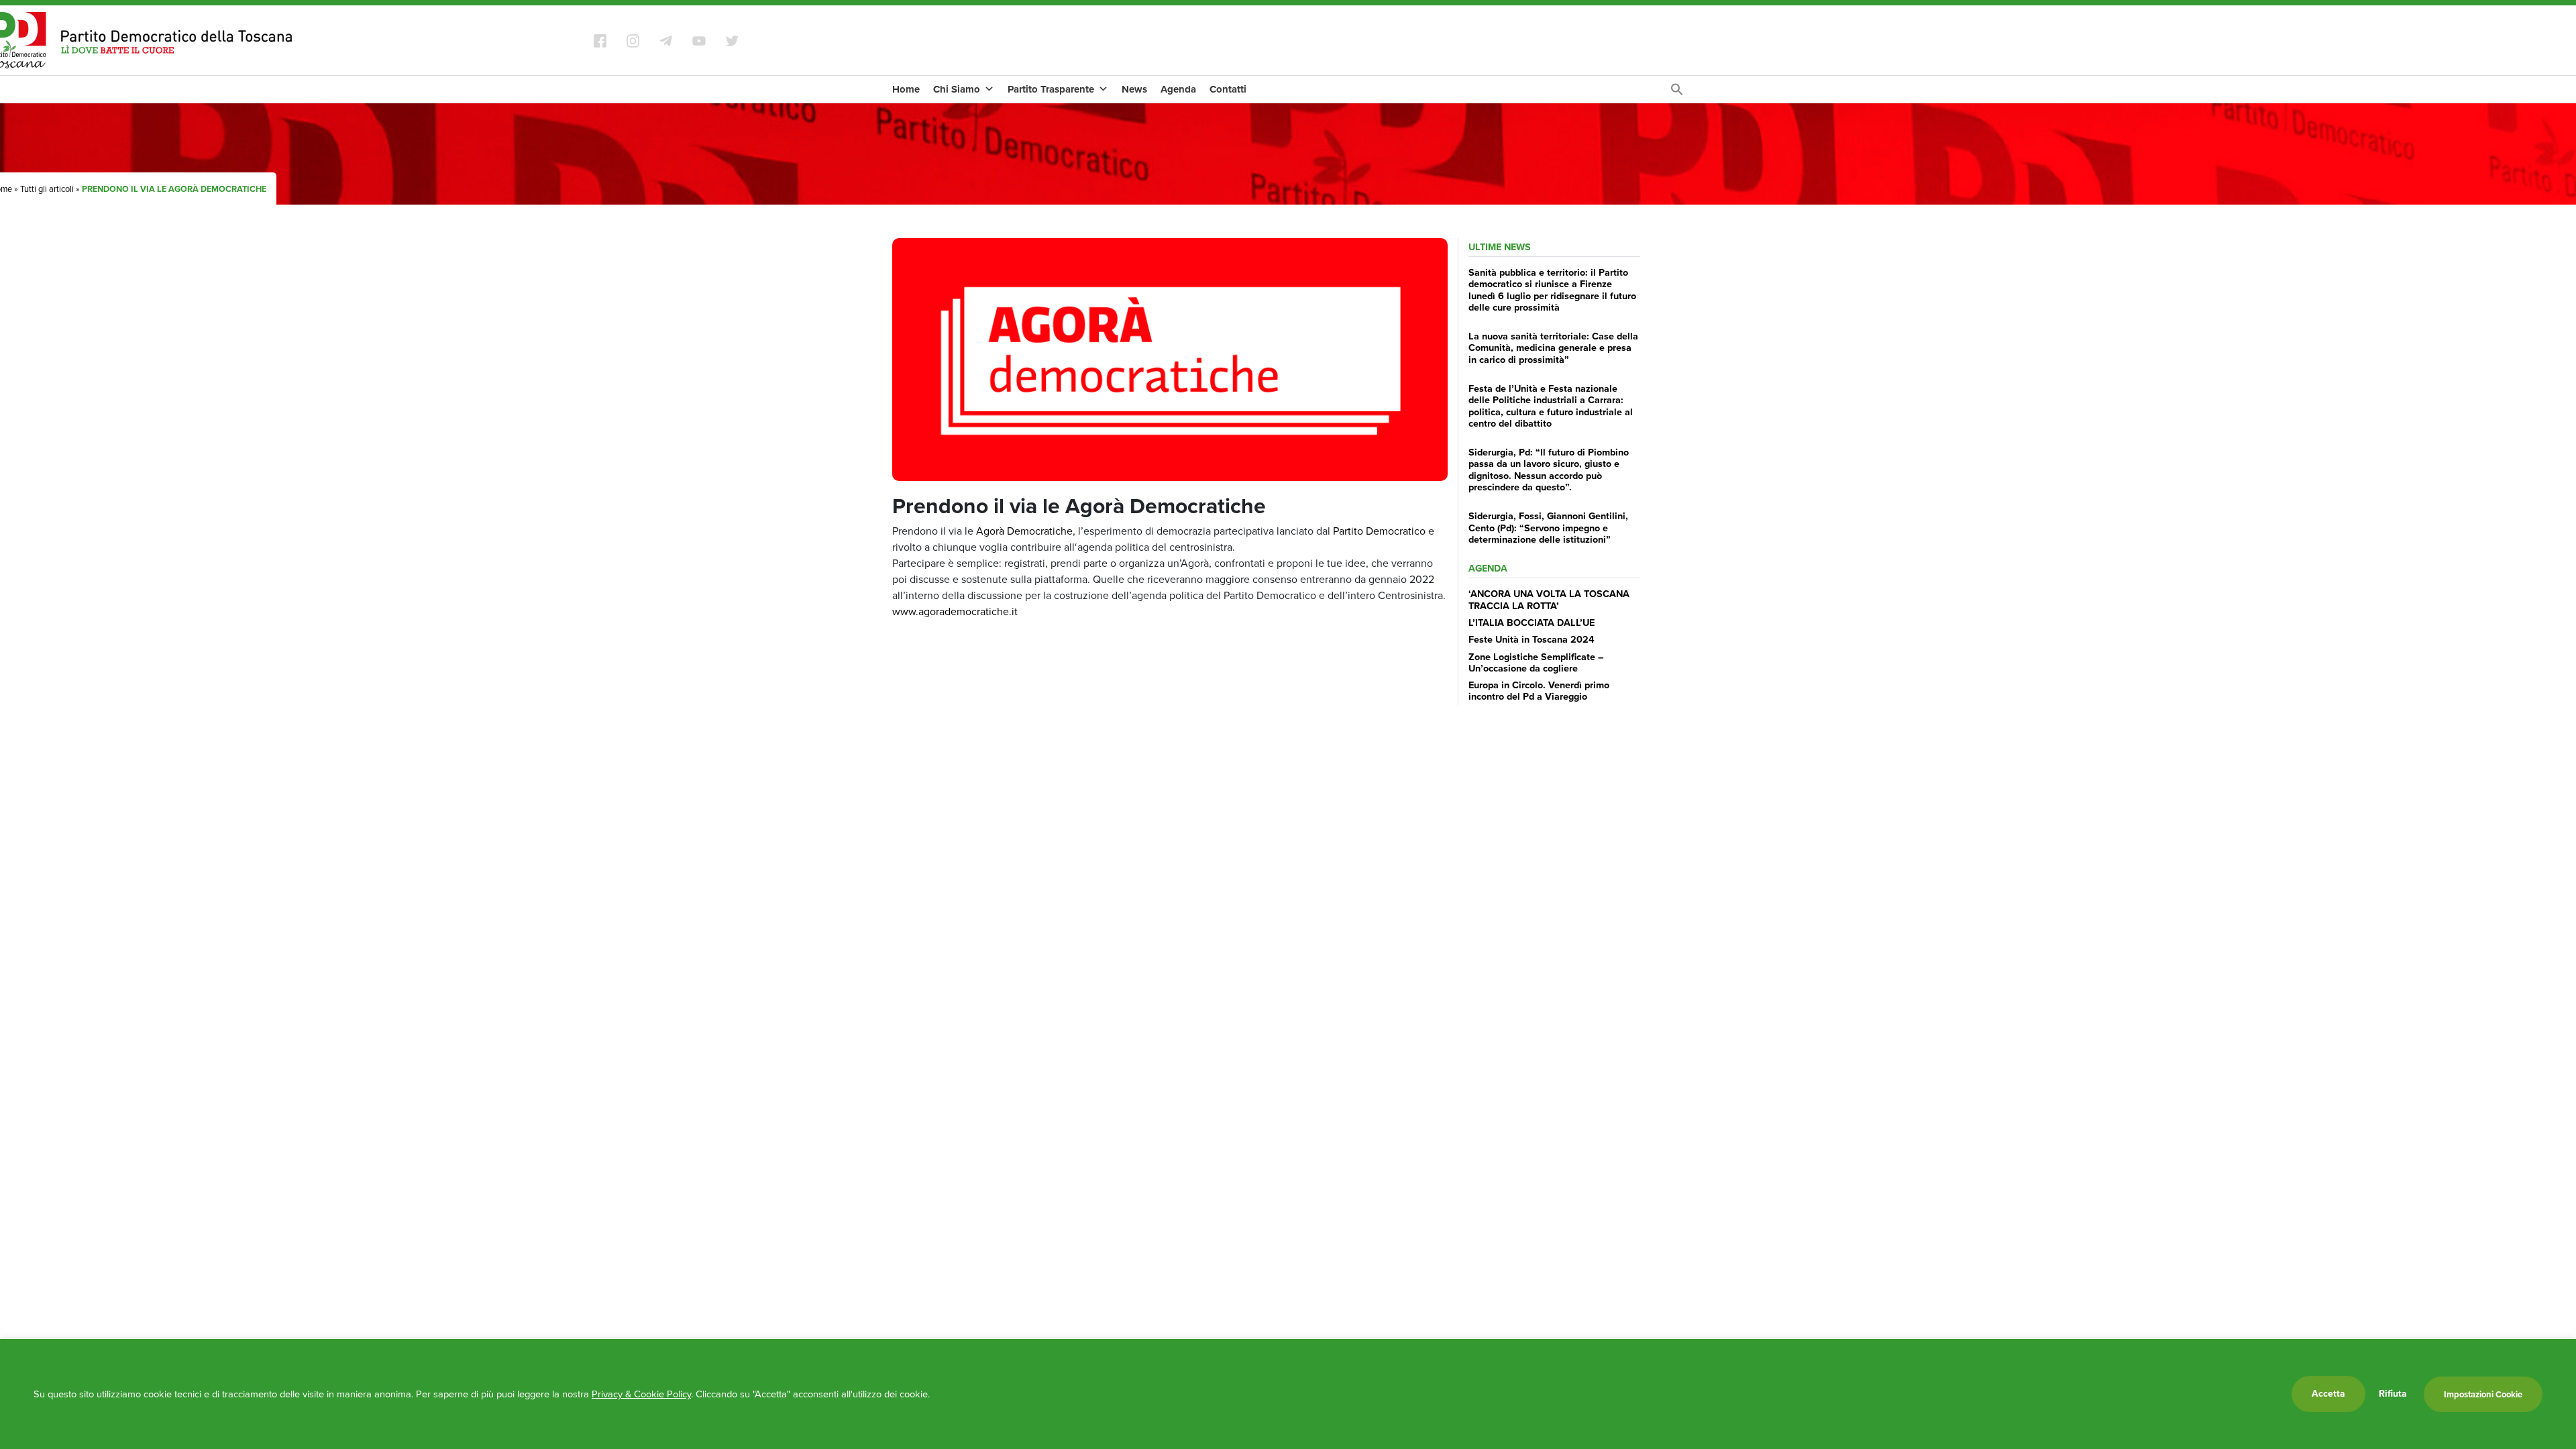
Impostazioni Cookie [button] (2483, 1394)
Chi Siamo (957, 89)
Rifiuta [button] (2393, 1394)
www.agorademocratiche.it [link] (955, 611)
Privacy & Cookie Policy (641, 1394)
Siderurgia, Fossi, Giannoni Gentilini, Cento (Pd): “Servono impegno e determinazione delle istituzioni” (1548, 528)
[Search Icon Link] (1677, 93)
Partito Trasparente (1051, 89)
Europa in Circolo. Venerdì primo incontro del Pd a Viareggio (1539, 691)
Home (906, 89)
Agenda (1178, 89)
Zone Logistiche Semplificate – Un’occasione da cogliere (1536, 662)
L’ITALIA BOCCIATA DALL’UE (1532, 623)
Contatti (1228, 89)
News (1134, 89)
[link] (1024, 531)
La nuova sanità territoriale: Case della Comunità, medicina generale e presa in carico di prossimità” (1553, 348)
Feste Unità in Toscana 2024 (1532, 639)
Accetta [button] (2328, 1394)
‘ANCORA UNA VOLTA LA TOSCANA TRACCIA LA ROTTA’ (1549, 599)
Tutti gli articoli (47, 189)
